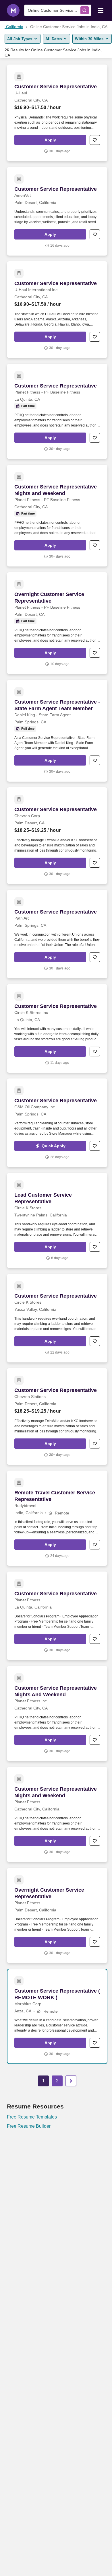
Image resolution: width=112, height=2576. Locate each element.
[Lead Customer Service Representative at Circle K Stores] (57, 1220)
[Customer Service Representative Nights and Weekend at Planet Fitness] (57, 1814)
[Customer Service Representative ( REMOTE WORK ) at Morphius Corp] (57, 2016)
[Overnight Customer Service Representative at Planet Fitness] (57, 1915)
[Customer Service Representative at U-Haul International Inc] (57, 310)
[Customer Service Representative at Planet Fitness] (57, 1616)
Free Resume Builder (29, 2126)
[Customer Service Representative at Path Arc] (57, 934)
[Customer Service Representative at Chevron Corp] (57, 836)
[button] (50, 140)
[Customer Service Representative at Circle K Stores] (57, 1318)
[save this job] (95, 140)
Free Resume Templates (32, 2117)
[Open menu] (101, 10)
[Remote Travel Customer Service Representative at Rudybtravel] (57, 1518)
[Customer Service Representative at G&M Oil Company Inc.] (57, 1123)
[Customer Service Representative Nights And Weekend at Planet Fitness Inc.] (57, 1714)
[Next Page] (71, 2081)
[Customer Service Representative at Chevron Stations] (57, 1416)
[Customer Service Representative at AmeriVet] (57, 211)
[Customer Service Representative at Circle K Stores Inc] (57, 1028)
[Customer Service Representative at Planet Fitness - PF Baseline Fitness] (57, 411)
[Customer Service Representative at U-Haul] (57, 113)
